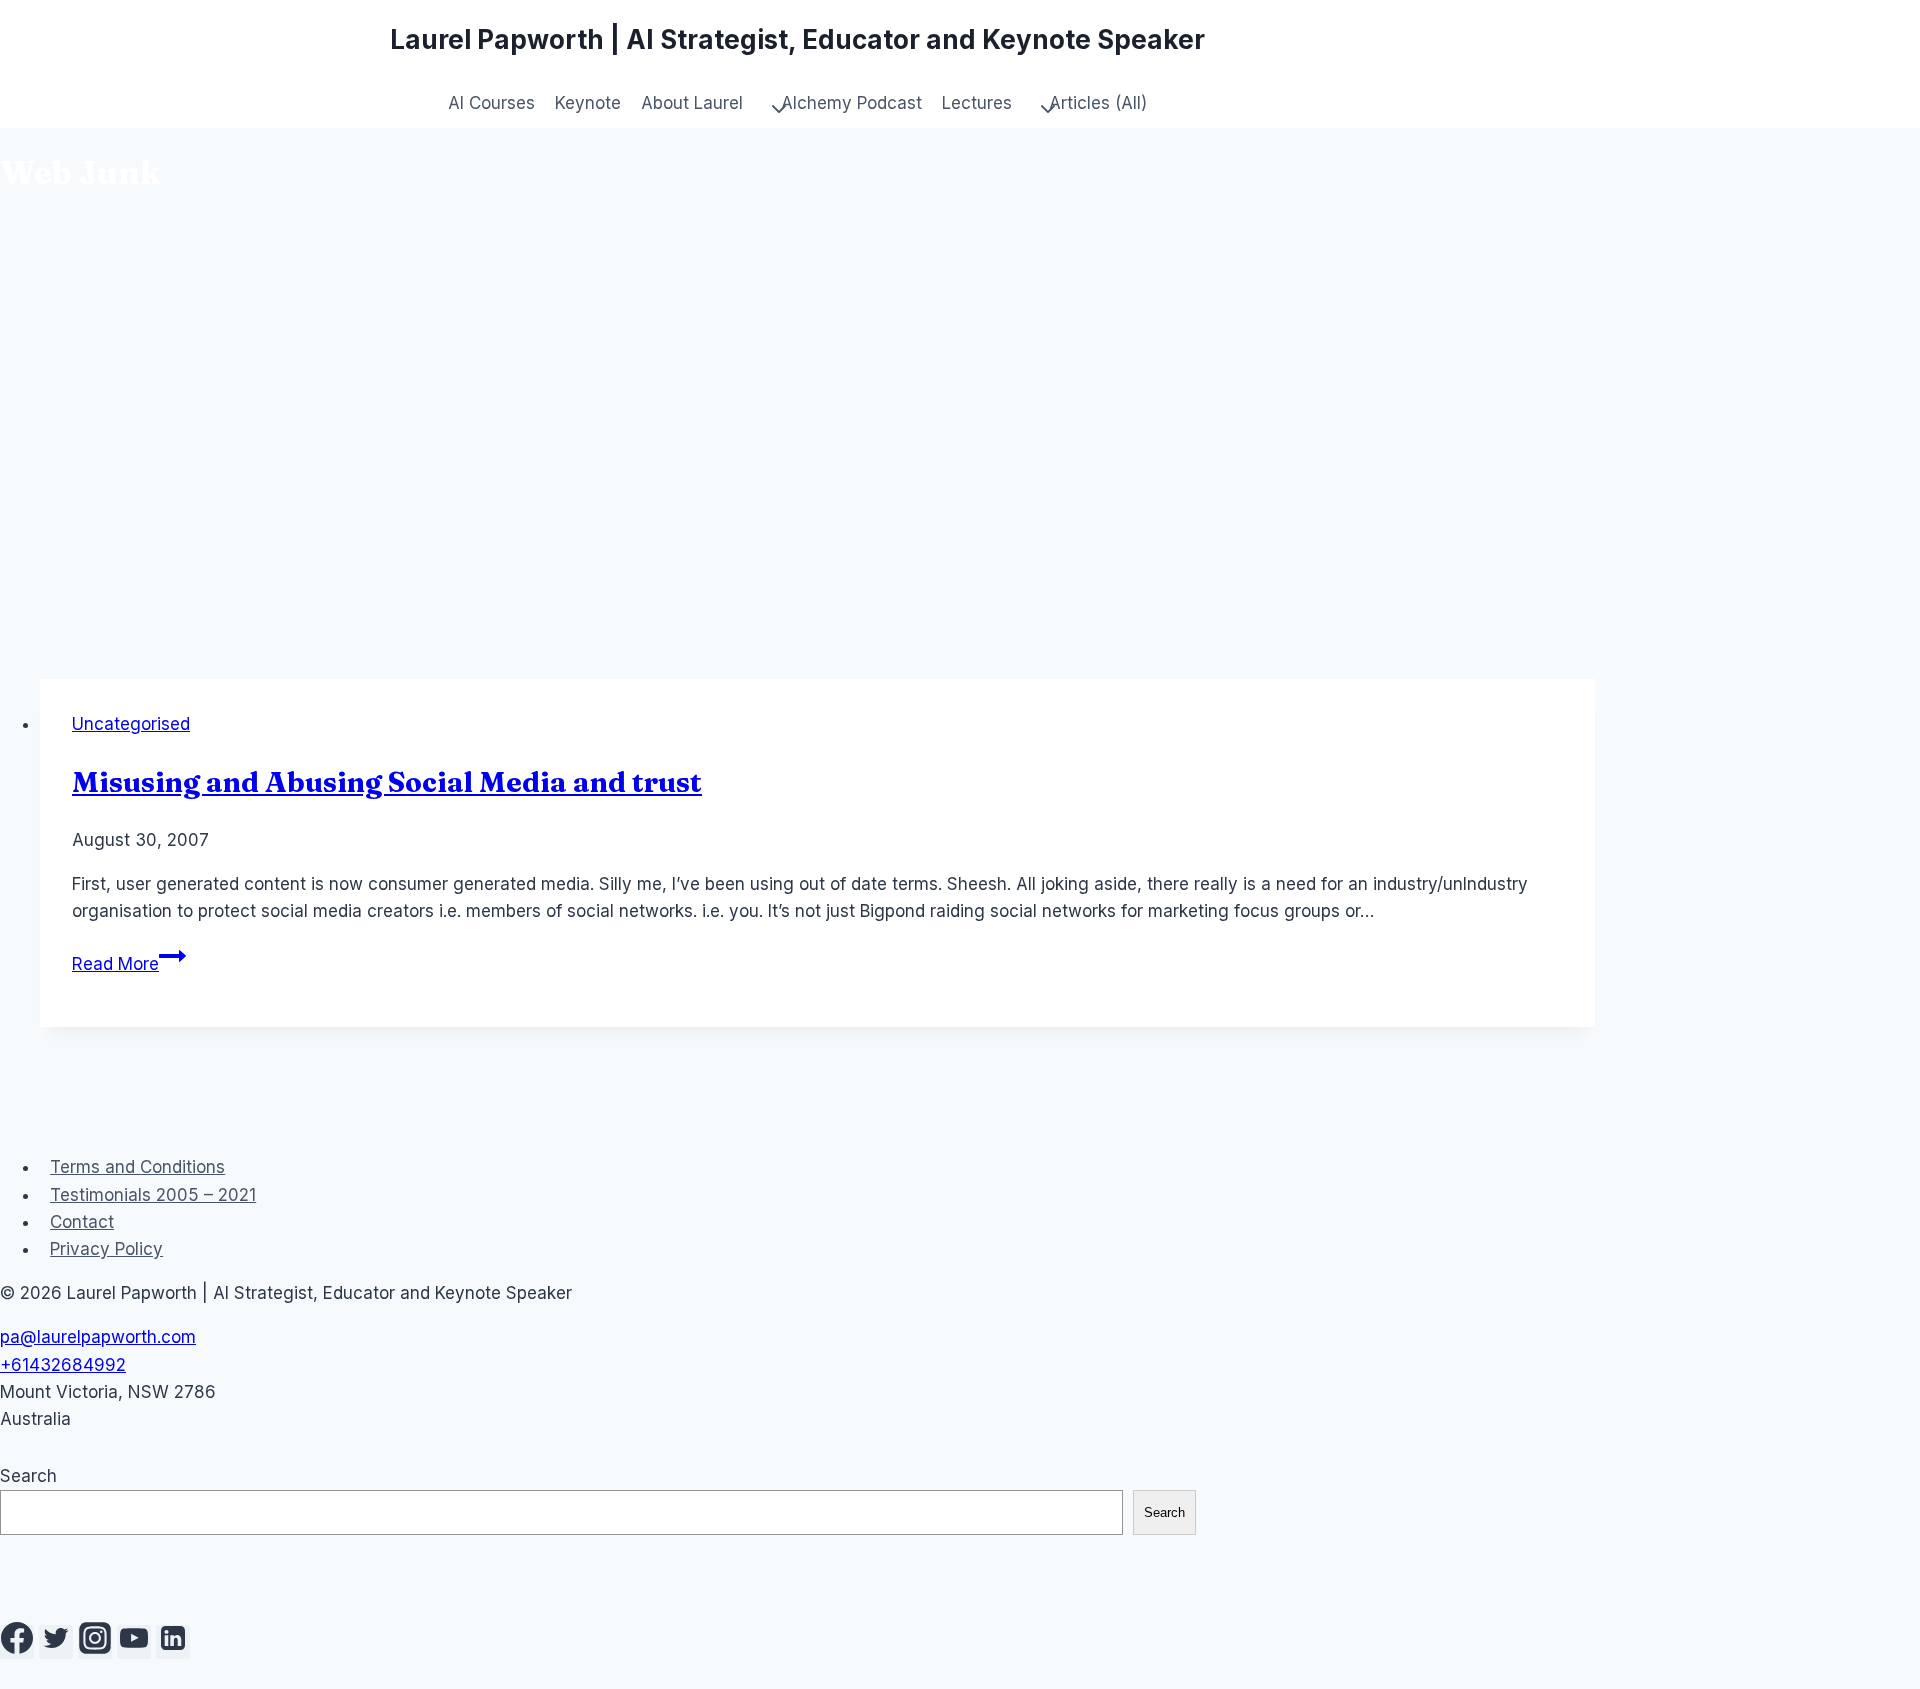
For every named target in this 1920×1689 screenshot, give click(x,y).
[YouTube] (134, 1642)
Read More (129, 964)
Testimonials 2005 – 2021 (153, 1195)
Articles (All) (1098, 103)
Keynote (588, 103)
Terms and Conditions (137, 1167)
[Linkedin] (173, 1642)
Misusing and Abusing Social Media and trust (387, 782)
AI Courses (491, 103)
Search (28, 1476)
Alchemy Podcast (851, 103)
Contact (82, 1222)
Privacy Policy (106, 1249)
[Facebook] (17, 1642)
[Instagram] (95, 1642)
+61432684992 (63, 1365)
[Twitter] (56, 1642)
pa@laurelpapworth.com (98, 1337)
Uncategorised (131, 724)
